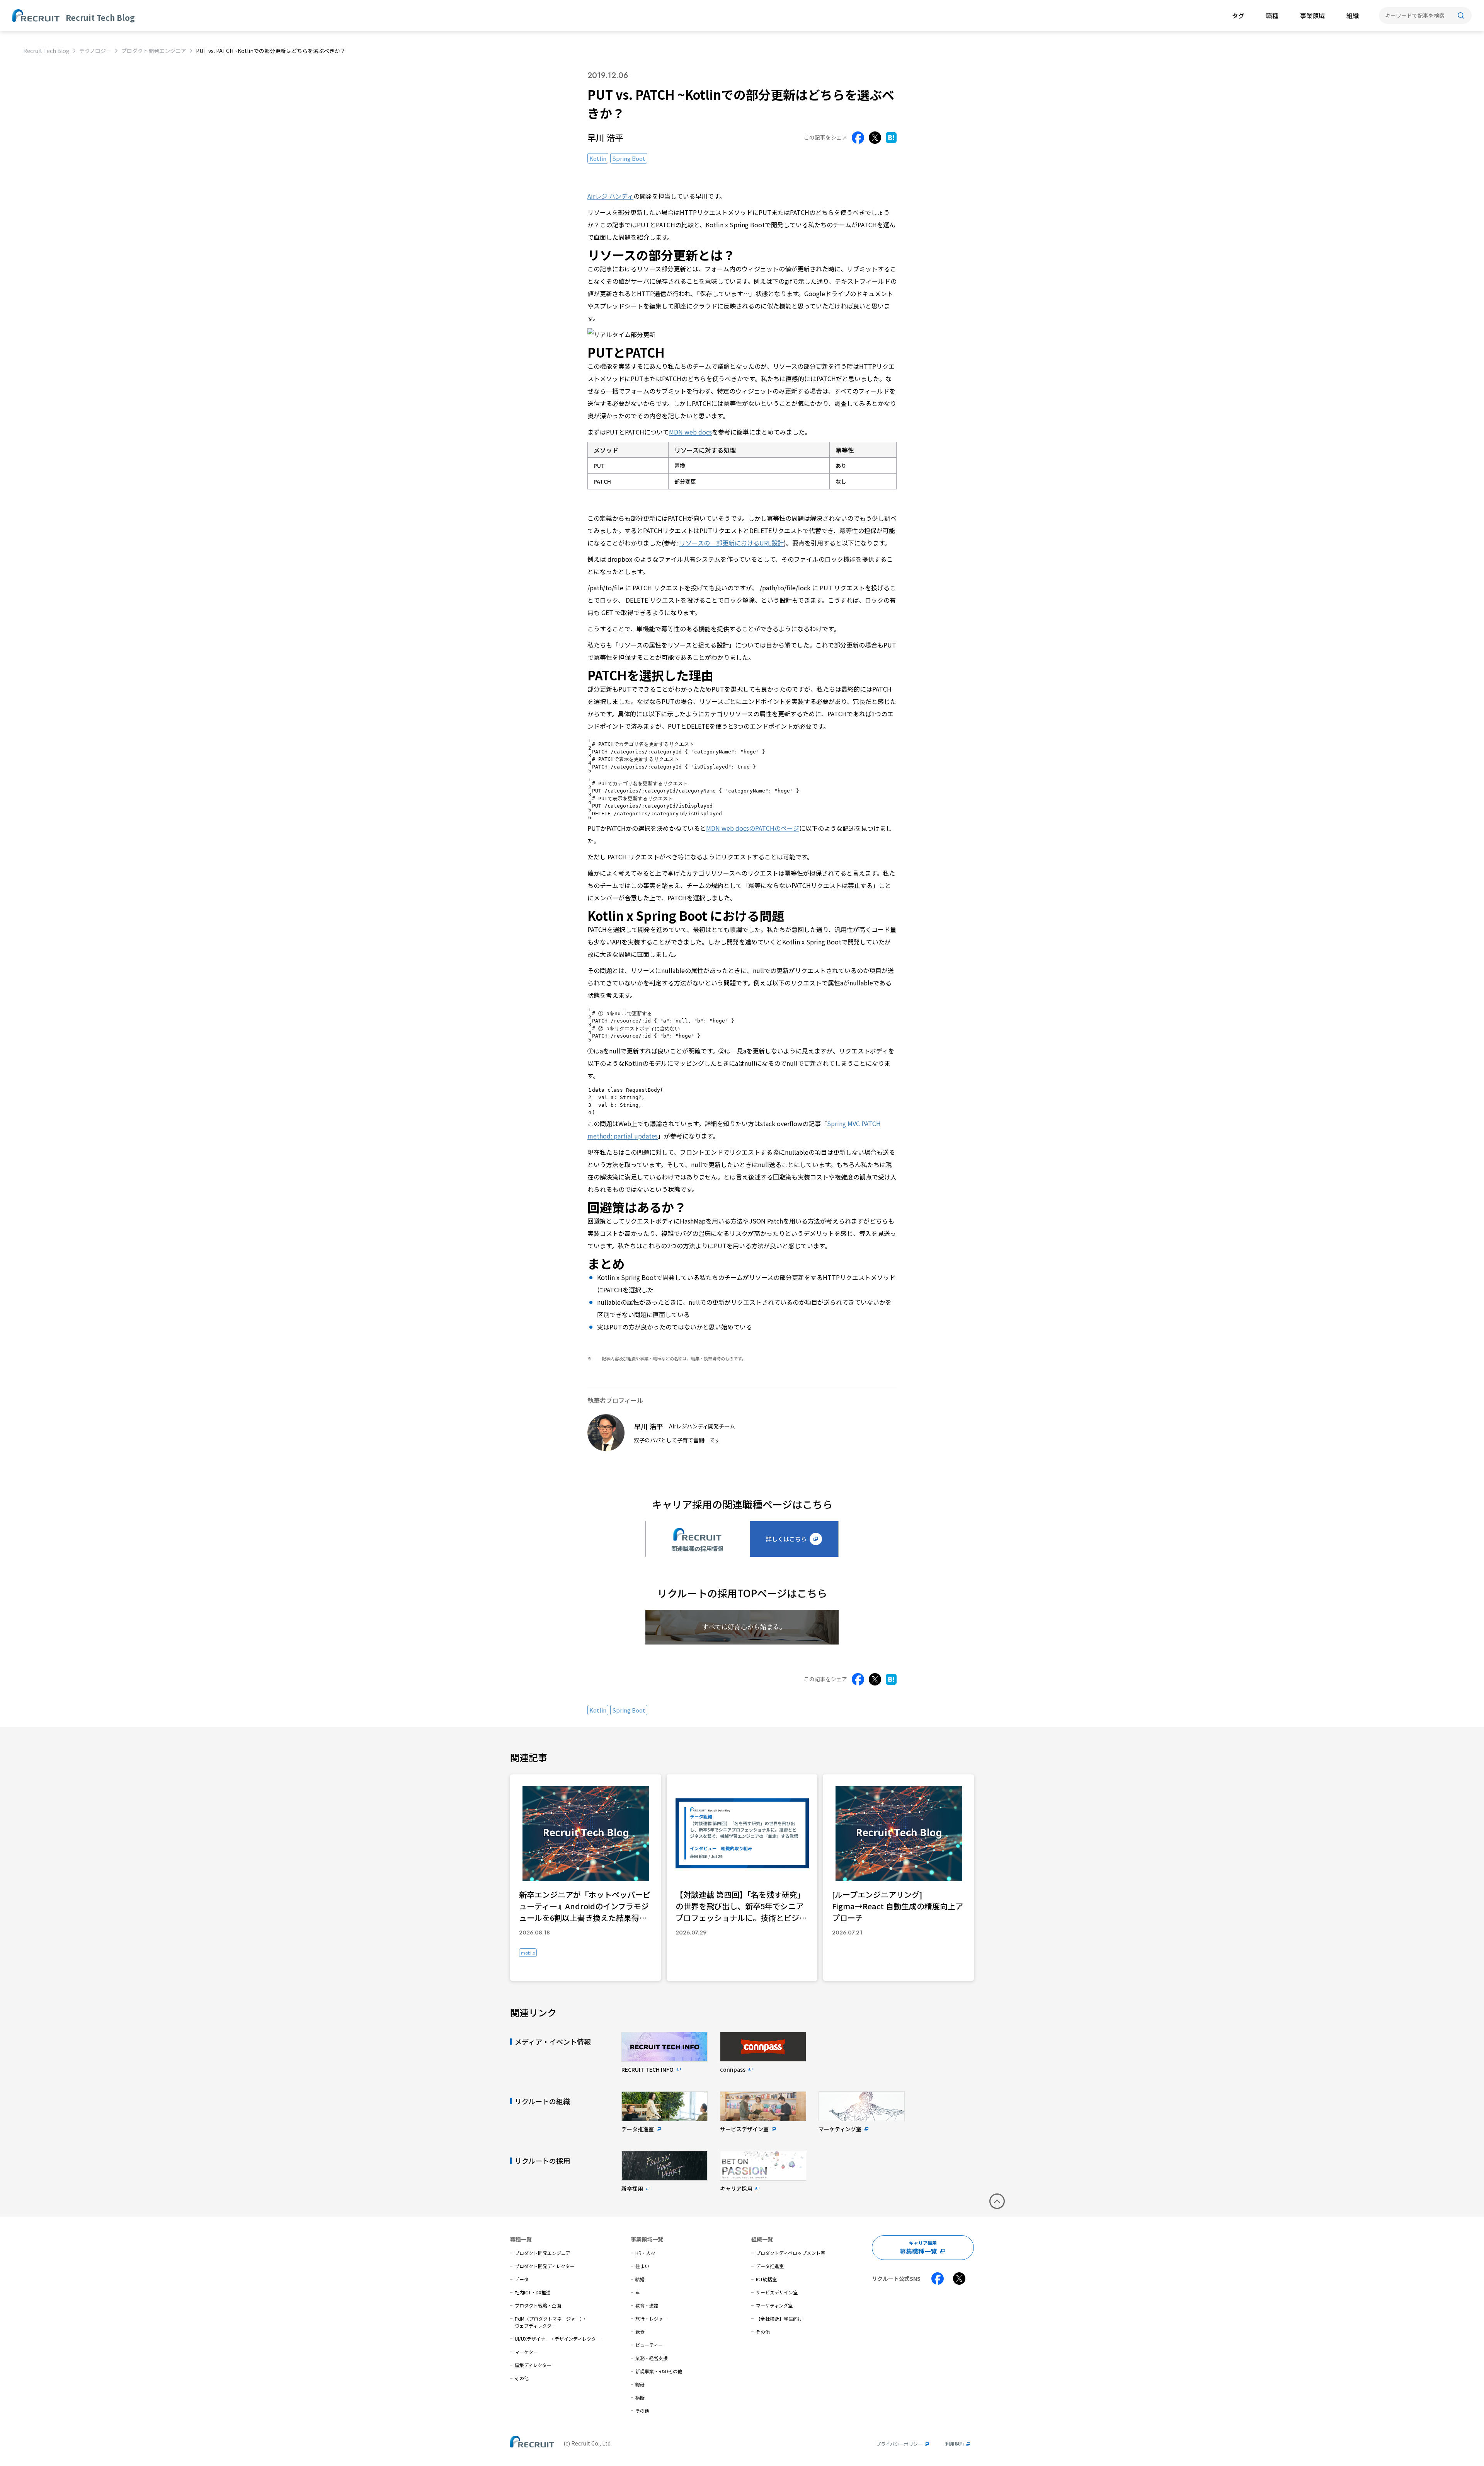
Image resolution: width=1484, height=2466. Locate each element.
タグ (1238, 15)
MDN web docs (690, 432)
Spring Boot (629, 158)
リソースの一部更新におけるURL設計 (732, 543)
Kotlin (598, 158)
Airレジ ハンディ (610, 196)
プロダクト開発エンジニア (154, 51)
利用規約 (955, 2444)
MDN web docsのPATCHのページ (753, 828)
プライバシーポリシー (899, 2444)
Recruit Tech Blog (46, 51)
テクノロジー (95, 51)
